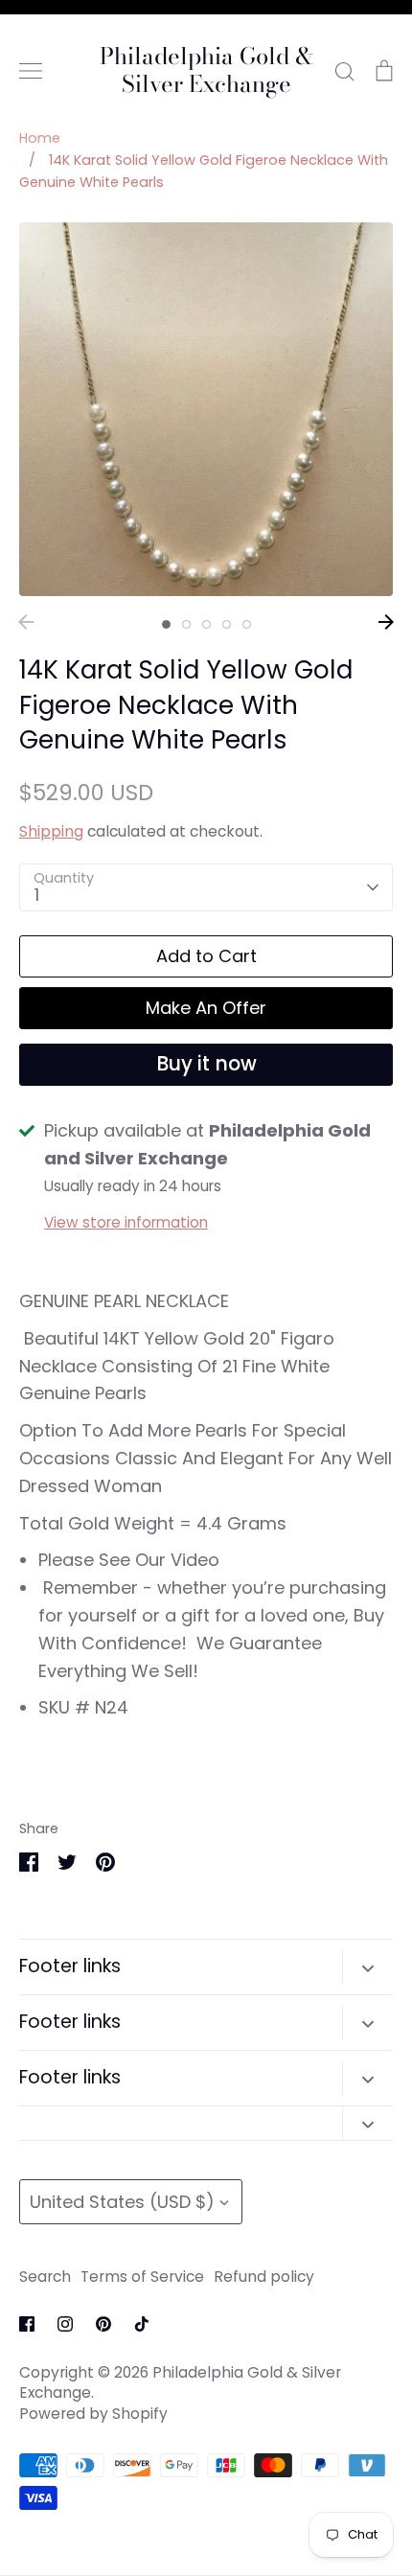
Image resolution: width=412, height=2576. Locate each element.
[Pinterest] (103, 2324)
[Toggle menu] (31, 71)
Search (45, 2277)
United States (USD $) (122, 2202)
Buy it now (206, 1064)
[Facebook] (27, 2324)
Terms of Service (142, 2277)
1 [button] (166, 624)
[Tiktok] (142, 2324)
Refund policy (264, 2277)
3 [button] (206, 624)
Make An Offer (206, 1008)
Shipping (51, 831)
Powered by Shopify (93, 2414)
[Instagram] (65, 2324)
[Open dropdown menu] (367, 1967)
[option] (206, 409)
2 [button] (186, 624)
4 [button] (227, 624)
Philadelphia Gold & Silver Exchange (206, 71)
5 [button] (247, 624)
